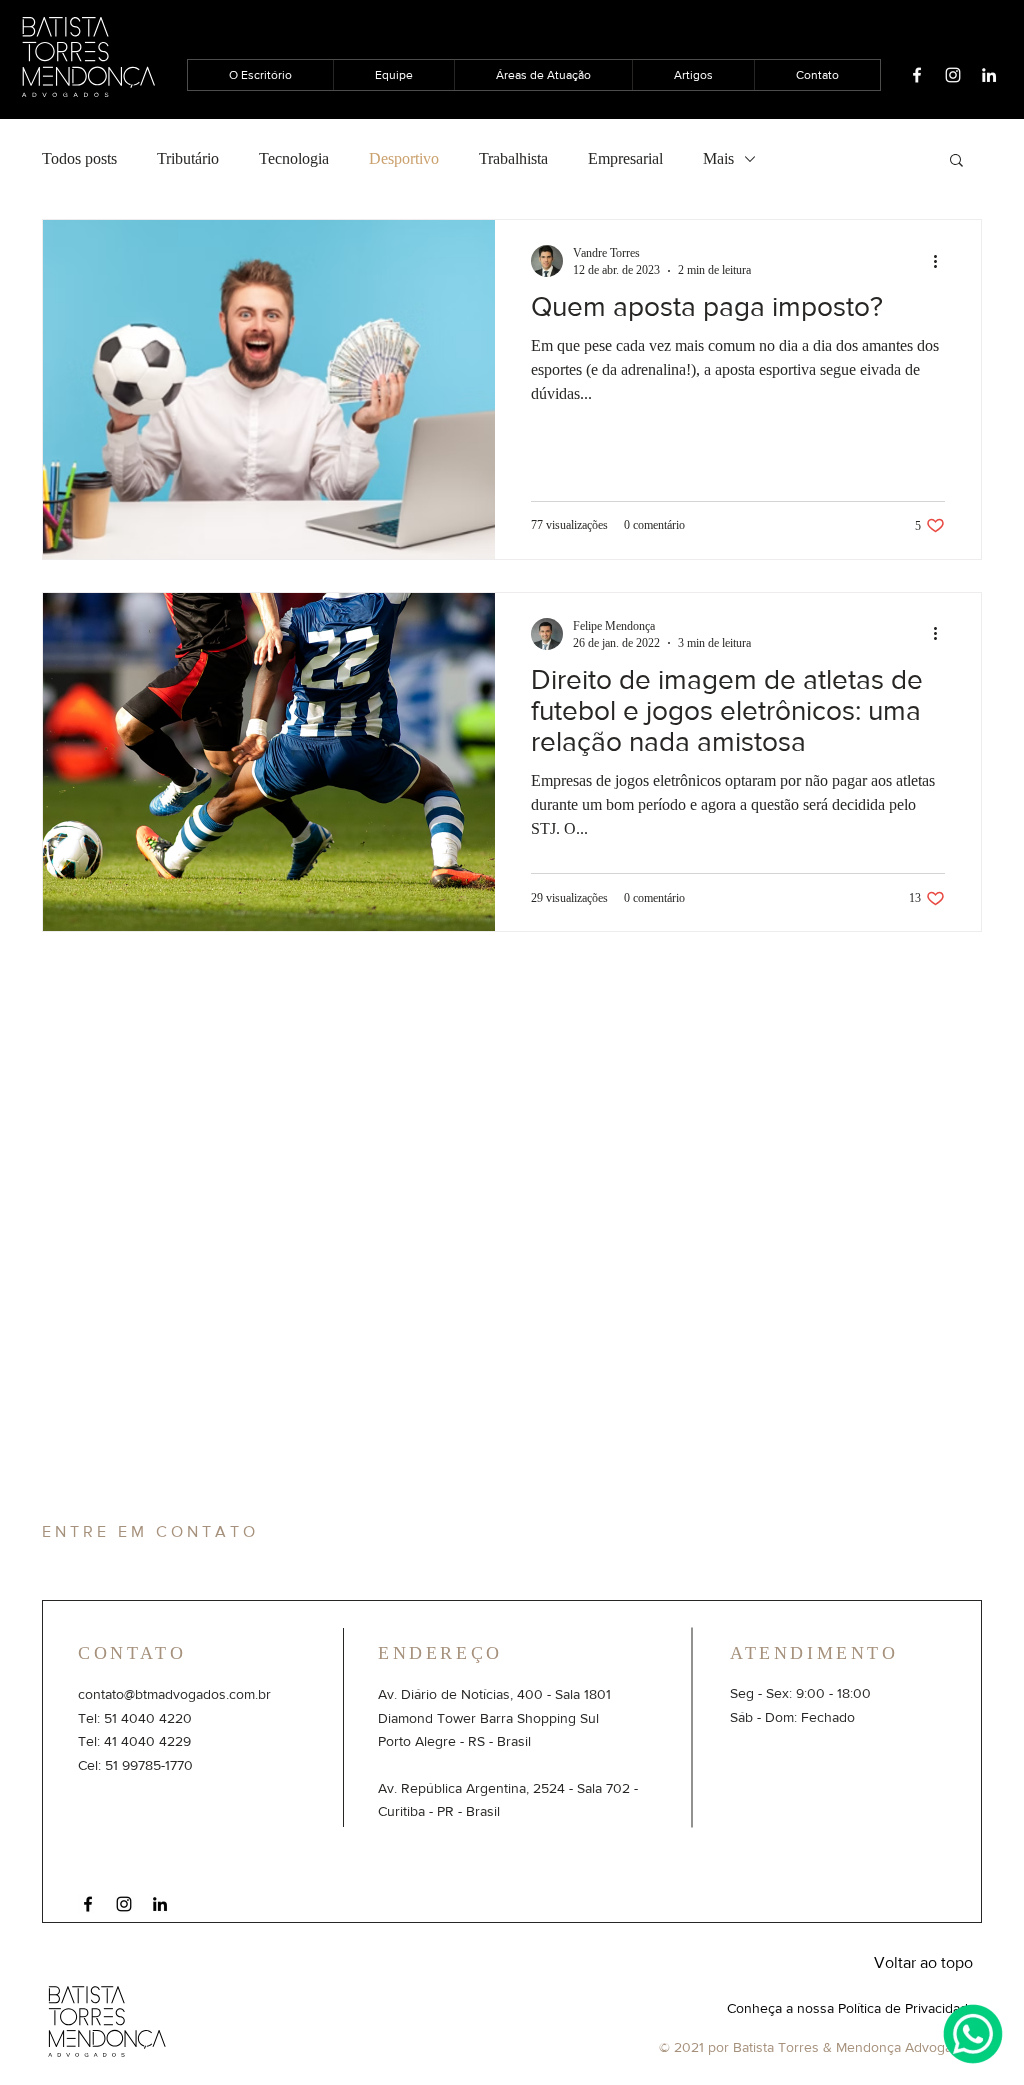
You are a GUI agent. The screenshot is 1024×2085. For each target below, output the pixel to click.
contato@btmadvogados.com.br (174, 1694)
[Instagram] (953, 75)
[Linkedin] (989, 75)
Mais (718, 158)
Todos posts (79, 158)
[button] (956, 161)
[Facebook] (917, 75)
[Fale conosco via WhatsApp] (973, 2034)
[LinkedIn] (160, 1904)
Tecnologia (294, 158)
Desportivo (404, 158)
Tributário (188, 158)
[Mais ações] (942, 261)
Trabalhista (513, 158)
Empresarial (625, 158)
